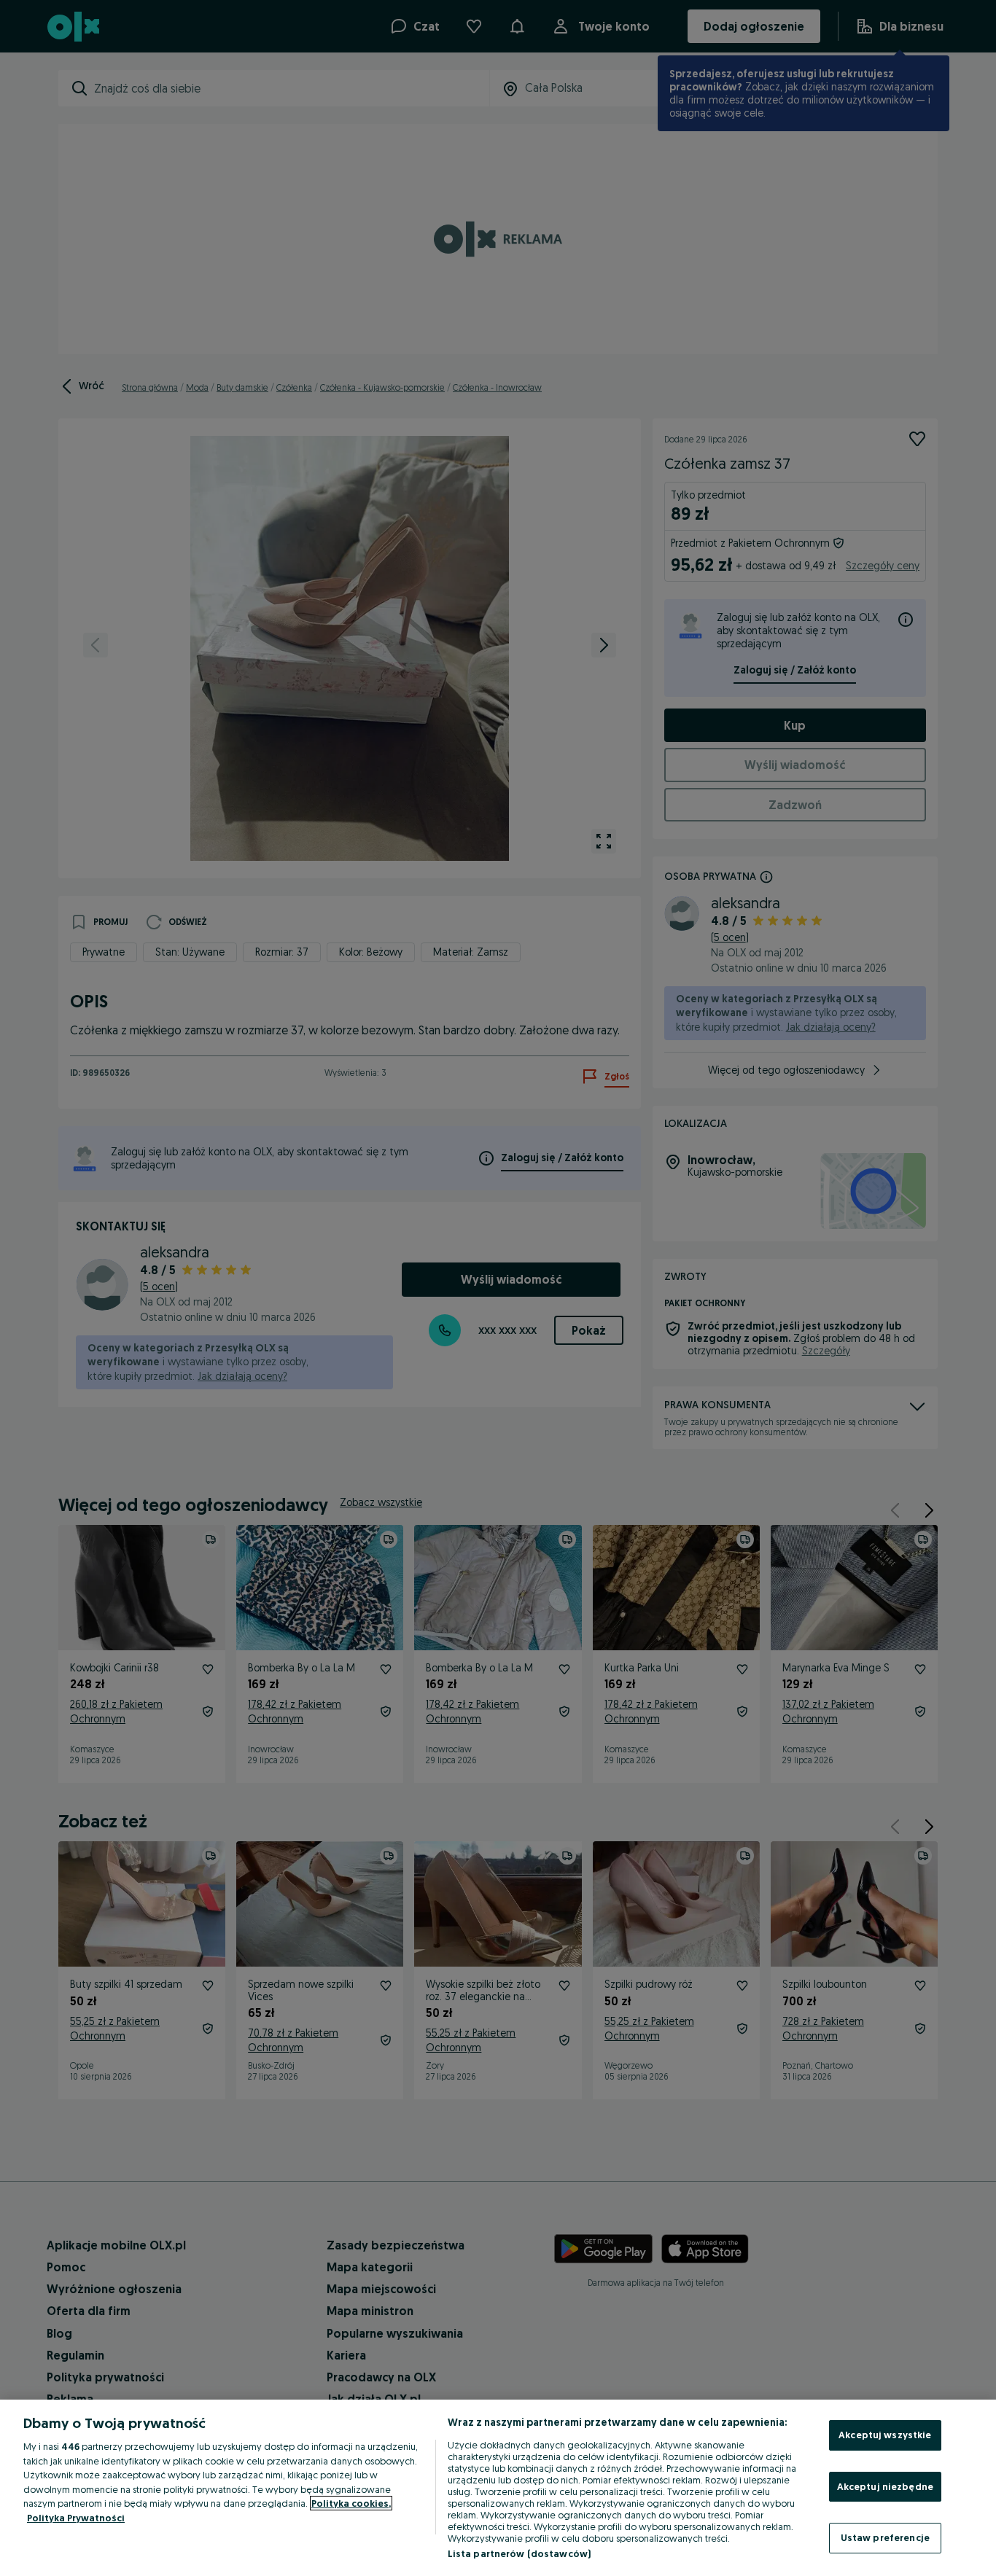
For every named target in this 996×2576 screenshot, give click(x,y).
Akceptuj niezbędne (885, 2486)
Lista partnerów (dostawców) (520, 2553)
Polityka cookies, (351, 2503)
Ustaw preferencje (885, 2537)
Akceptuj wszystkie (885, 2435)
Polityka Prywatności (76, 2518)
